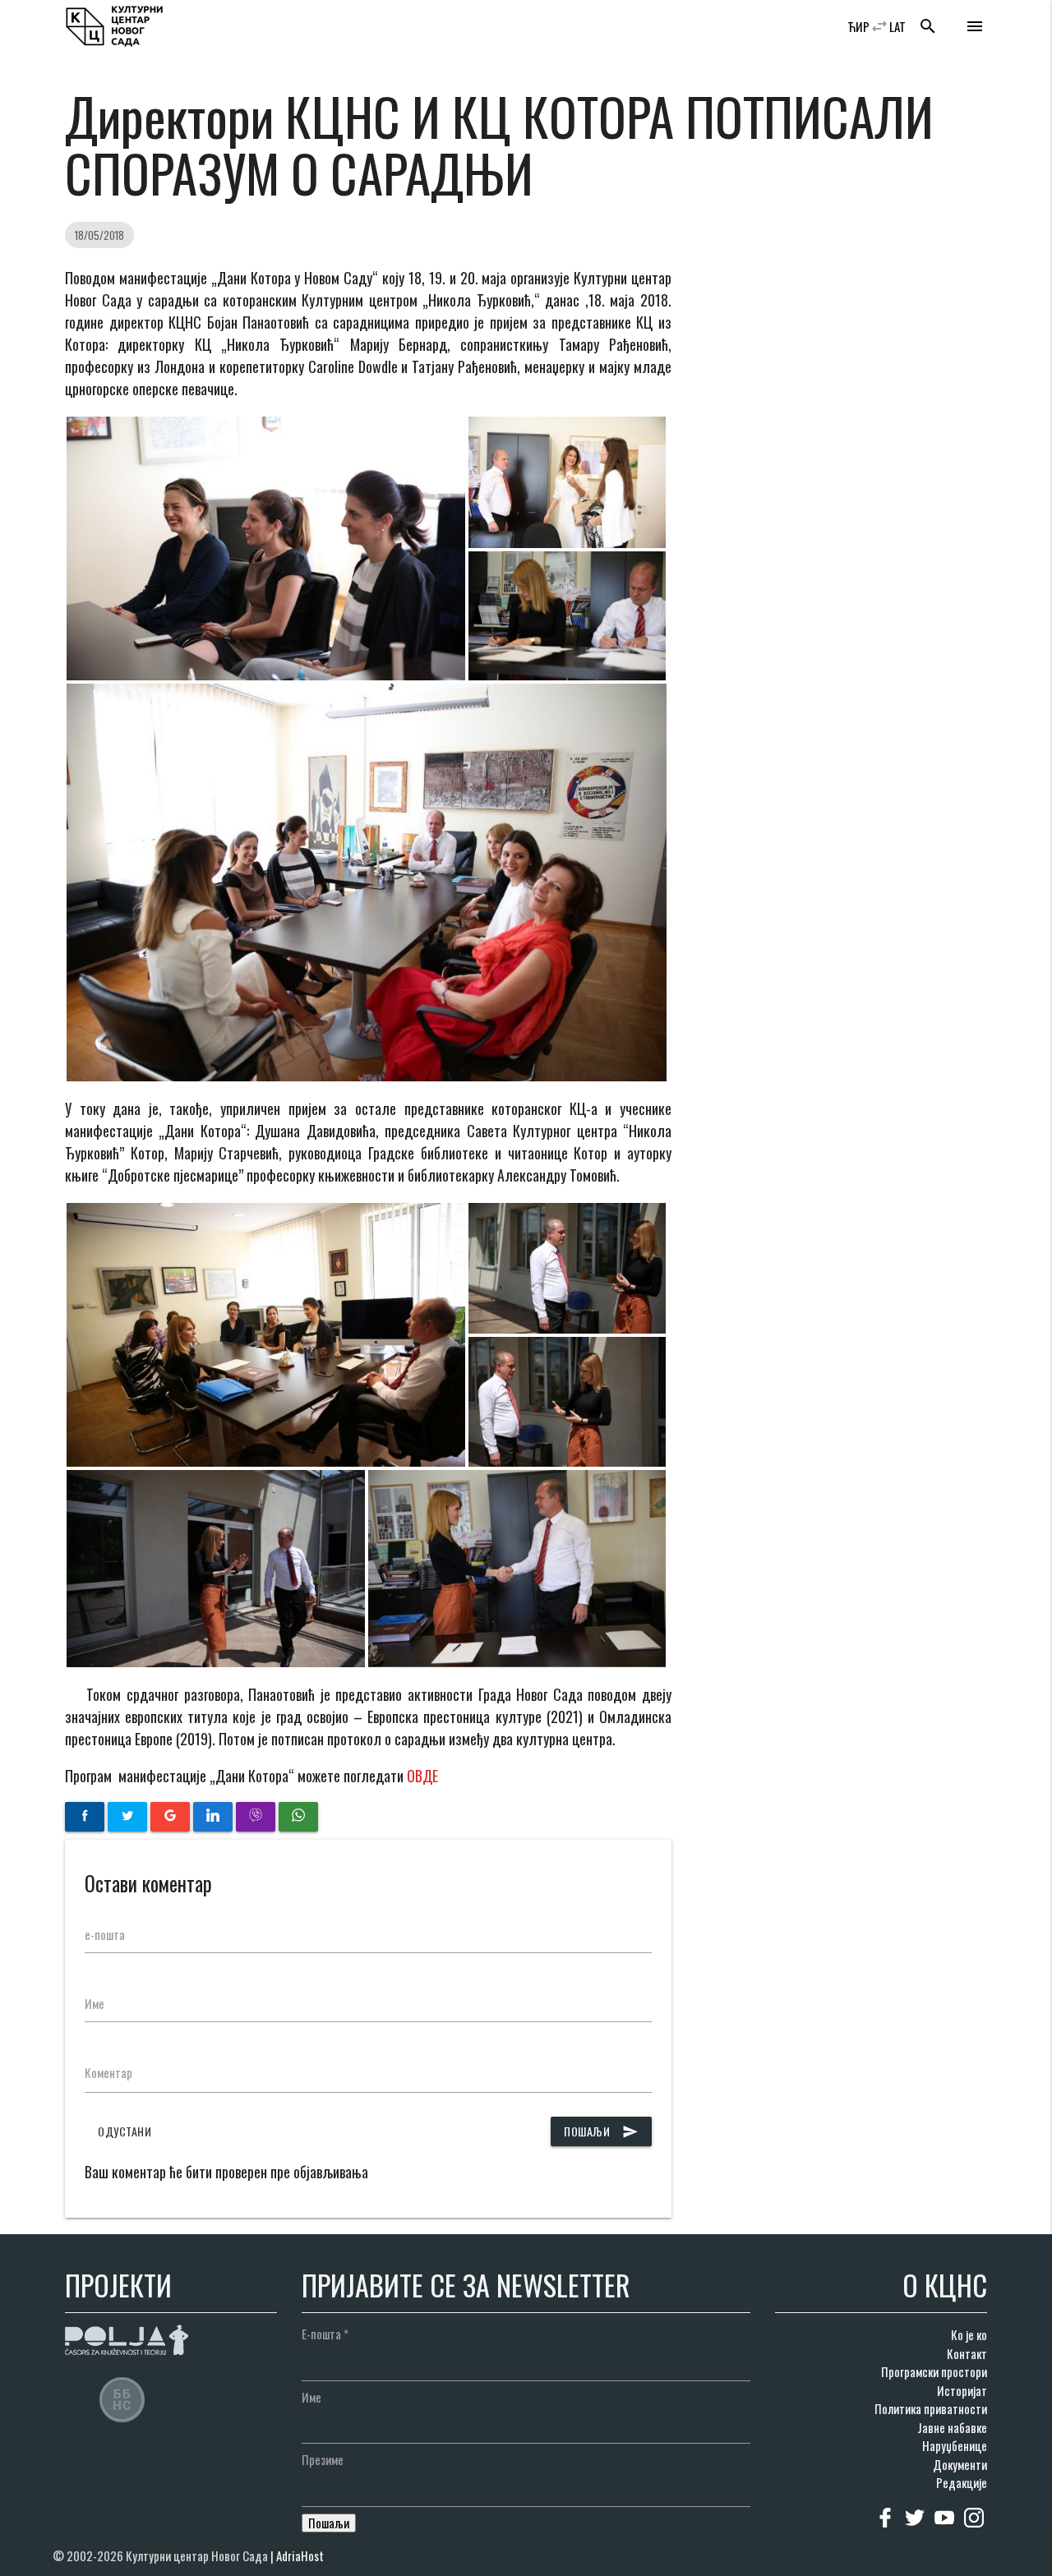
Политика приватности (931, 2408)
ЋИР (858, 26)
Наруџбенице (955, 2445)
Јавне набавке (952, 2427)
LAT (897, 26)
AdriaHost (300, 2555)
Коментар (108, 2072)
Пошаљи (601, 2131)
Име (95, 2003)
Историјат (962, 2390)
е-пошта (105, 1934)
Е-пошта (325, 2334)
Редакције (962, 2482)
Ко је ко (969, 2334)
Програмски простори (934, 2371)
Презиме (323, 2459)
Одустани (125, 2131)
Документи (960, 2464)
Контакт (967, 2353)
